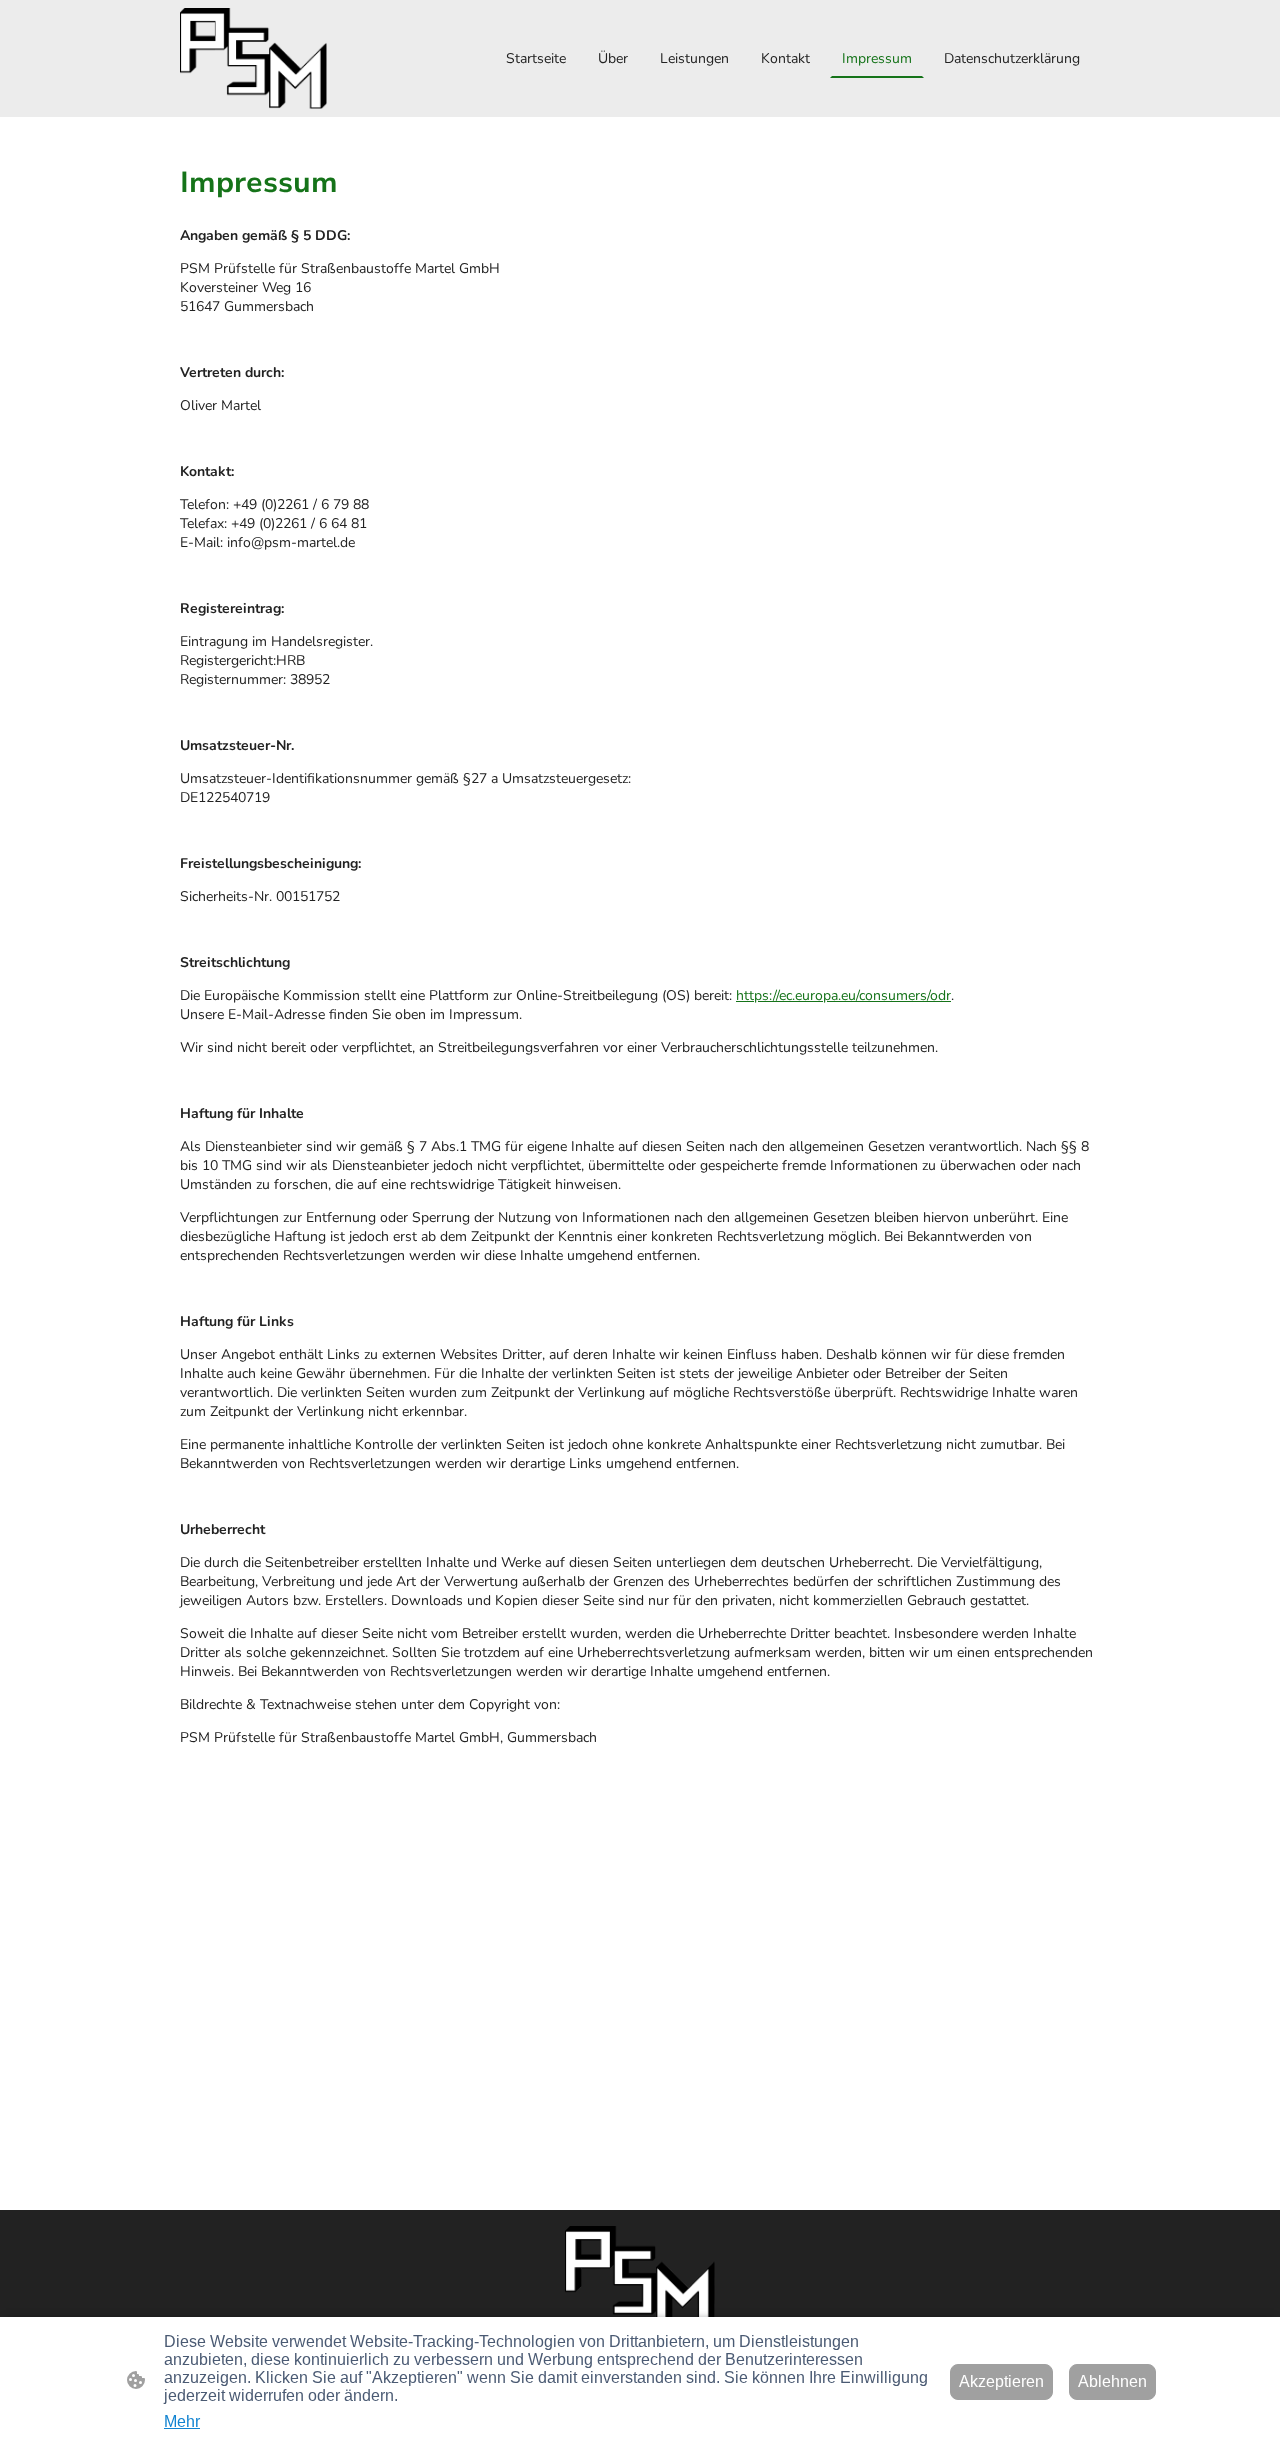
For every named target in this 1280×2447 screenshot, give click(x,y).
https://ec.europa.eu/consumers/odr (843, 995)
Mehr (182, 2421)
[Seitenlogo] (253, 58)
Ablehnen (1112, 2381)
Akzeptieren (1001, 2381)
